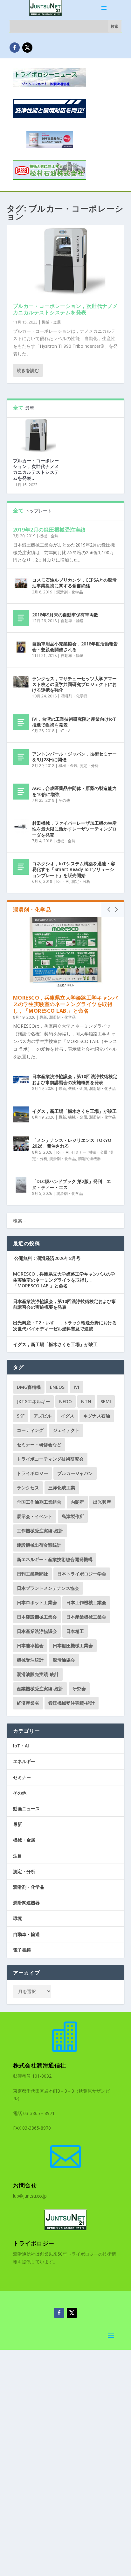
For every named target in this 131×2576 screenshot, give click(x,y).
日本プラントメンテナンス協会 (48, 1588)
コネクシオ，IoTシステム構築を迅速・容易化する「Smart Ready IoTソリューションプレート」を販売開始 (74, 869)
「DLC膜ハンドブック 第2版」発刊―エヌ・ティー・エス (72, 1184)
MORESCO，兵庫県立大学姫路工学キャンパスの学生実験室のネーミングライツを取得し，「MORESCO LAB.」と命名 (65, 1004)
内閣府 (77, 1502)
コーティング (30, 1430)
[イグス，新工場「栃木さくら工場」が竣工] (21, 1114)
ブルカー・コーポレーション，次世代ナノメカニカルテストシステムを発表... (36, 469)
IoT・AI (65, 731)
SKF (21, 1416)
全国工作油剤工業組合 (39, 1502)
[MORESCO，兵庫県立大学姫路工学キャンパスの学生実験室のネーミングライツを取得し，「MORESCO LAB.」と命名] (66, 952)
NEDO (65, 1401)
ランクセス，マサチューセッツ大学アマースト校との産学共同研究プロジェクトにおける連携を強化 (74, 684)
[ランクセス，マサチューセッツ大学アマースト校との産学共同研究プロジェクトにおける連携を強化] (21, 682)
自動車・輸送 (72, 621)
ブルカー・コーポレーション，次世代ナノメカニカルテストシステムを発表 (65, 309)
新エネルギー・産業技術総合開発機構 (55, 1559)
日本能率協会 (30, 1645)
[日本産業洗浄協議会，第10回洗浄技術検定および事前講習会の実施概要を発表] (21, 1080)
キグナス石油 (97, 1416)
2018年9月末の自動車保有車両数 (65, 615)
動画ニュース (26, 1809)
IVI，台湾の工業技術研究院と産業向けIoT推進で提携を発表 (74, 722)
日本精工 (75, 1631)
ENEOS (57, 1387)
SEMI (106, 1401)
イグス (67, 1416)
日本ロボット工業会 (37, 1602)
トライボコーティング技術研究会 (50, 1459)
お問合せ (25, 2185)
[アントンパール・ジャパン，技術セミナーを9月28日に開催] (21, 757)
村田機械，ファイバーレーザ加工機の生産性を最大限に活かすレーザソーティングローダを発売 (74, 829)
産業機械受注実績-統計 (40, 1689)
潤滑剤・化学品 (70, 592)
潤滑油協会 (64, 1660)
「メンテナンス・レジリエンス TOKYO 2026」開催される (72, 1143)
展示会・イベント (35, 1516)
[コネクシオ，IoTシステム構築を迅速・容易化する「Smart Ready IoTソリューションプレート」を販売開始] (21, 867)
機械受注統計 (30, 1660)
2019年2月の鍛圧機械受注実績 (49, 530)
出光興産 (102, 1502)
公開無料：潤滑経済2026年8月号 (47, 1258)
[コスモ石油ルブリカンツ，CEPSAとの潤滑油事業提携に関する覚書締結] (21, 583)
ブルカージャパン (75, 1473)
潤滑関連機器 (89, 1159)
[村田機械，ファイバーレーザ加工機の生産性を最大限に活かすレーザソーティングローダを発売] (21, 826)
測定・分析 (89, 766)
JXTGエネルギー (33, 1401)
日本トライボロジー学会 (82, 1574)
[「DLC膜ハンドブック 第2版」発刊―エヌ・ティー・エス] (21, 1185)
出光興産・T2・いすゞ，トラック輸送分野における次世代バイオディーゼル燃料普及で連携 (65, 1325)
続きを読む (28, 370)
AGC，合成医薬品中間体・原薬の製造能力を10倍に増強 (74, 791)
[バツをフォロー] (27, 48)
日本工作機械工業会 (86, 1602)
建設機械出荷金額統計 (39, 1545)
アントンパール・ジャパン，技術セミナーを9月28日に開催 (74, 757)
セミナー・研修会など (39, 1444)
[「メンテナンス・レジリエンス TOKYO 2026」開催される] (21, 1143)
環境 (17, 1918)
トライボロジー (32, 1473)
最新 (43, 1017)
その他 (64, 800)
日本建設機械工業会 (37, 1617)
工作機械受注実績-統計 (40, 1531)
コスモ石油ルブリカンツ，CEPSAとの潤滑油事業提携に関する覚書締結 (74, 583)
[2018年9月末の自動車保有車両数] (21, 618)
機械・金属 (51, 322)
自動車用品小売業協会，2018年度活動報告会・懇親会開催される (75, 647)
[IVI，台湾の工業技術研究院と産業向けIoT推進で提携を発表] (21, 722)
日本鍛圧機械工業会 (73, 1645)
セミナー (79, 1152)
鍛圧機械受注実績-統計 (72, 1703)
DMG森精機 (29, 1387)
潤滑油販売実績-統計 (38, 1674)
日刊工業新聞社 (32, 1574)
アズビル (43, 1416)
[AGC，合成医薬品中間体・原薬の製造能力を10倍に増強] (21, 792)
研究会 (79, 1689)
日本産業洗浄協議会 (37, 1631)
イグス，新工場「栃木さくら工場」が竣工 (74, 1111)
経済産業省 (28, 1703)
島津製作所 (73, 1516)
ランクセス (28, 1488)
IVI (76, 1387)
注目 (17, 1856)
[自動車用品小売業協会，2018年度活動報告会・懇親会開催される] (21, 647)
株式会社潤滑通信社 (40, 2065)
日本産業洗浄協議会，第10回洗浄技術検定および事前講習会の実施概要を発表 (75, 1079)
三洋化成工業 (62, 1488)
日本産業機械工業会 (86, 1617)
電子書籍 (22, 1950)
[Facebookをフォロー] (15, 48)
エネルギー (24, 1761)
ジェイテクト (66, 1430)
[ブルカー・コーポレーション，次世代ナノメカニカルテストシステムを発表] (66, 261)
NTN (86, 1401)
